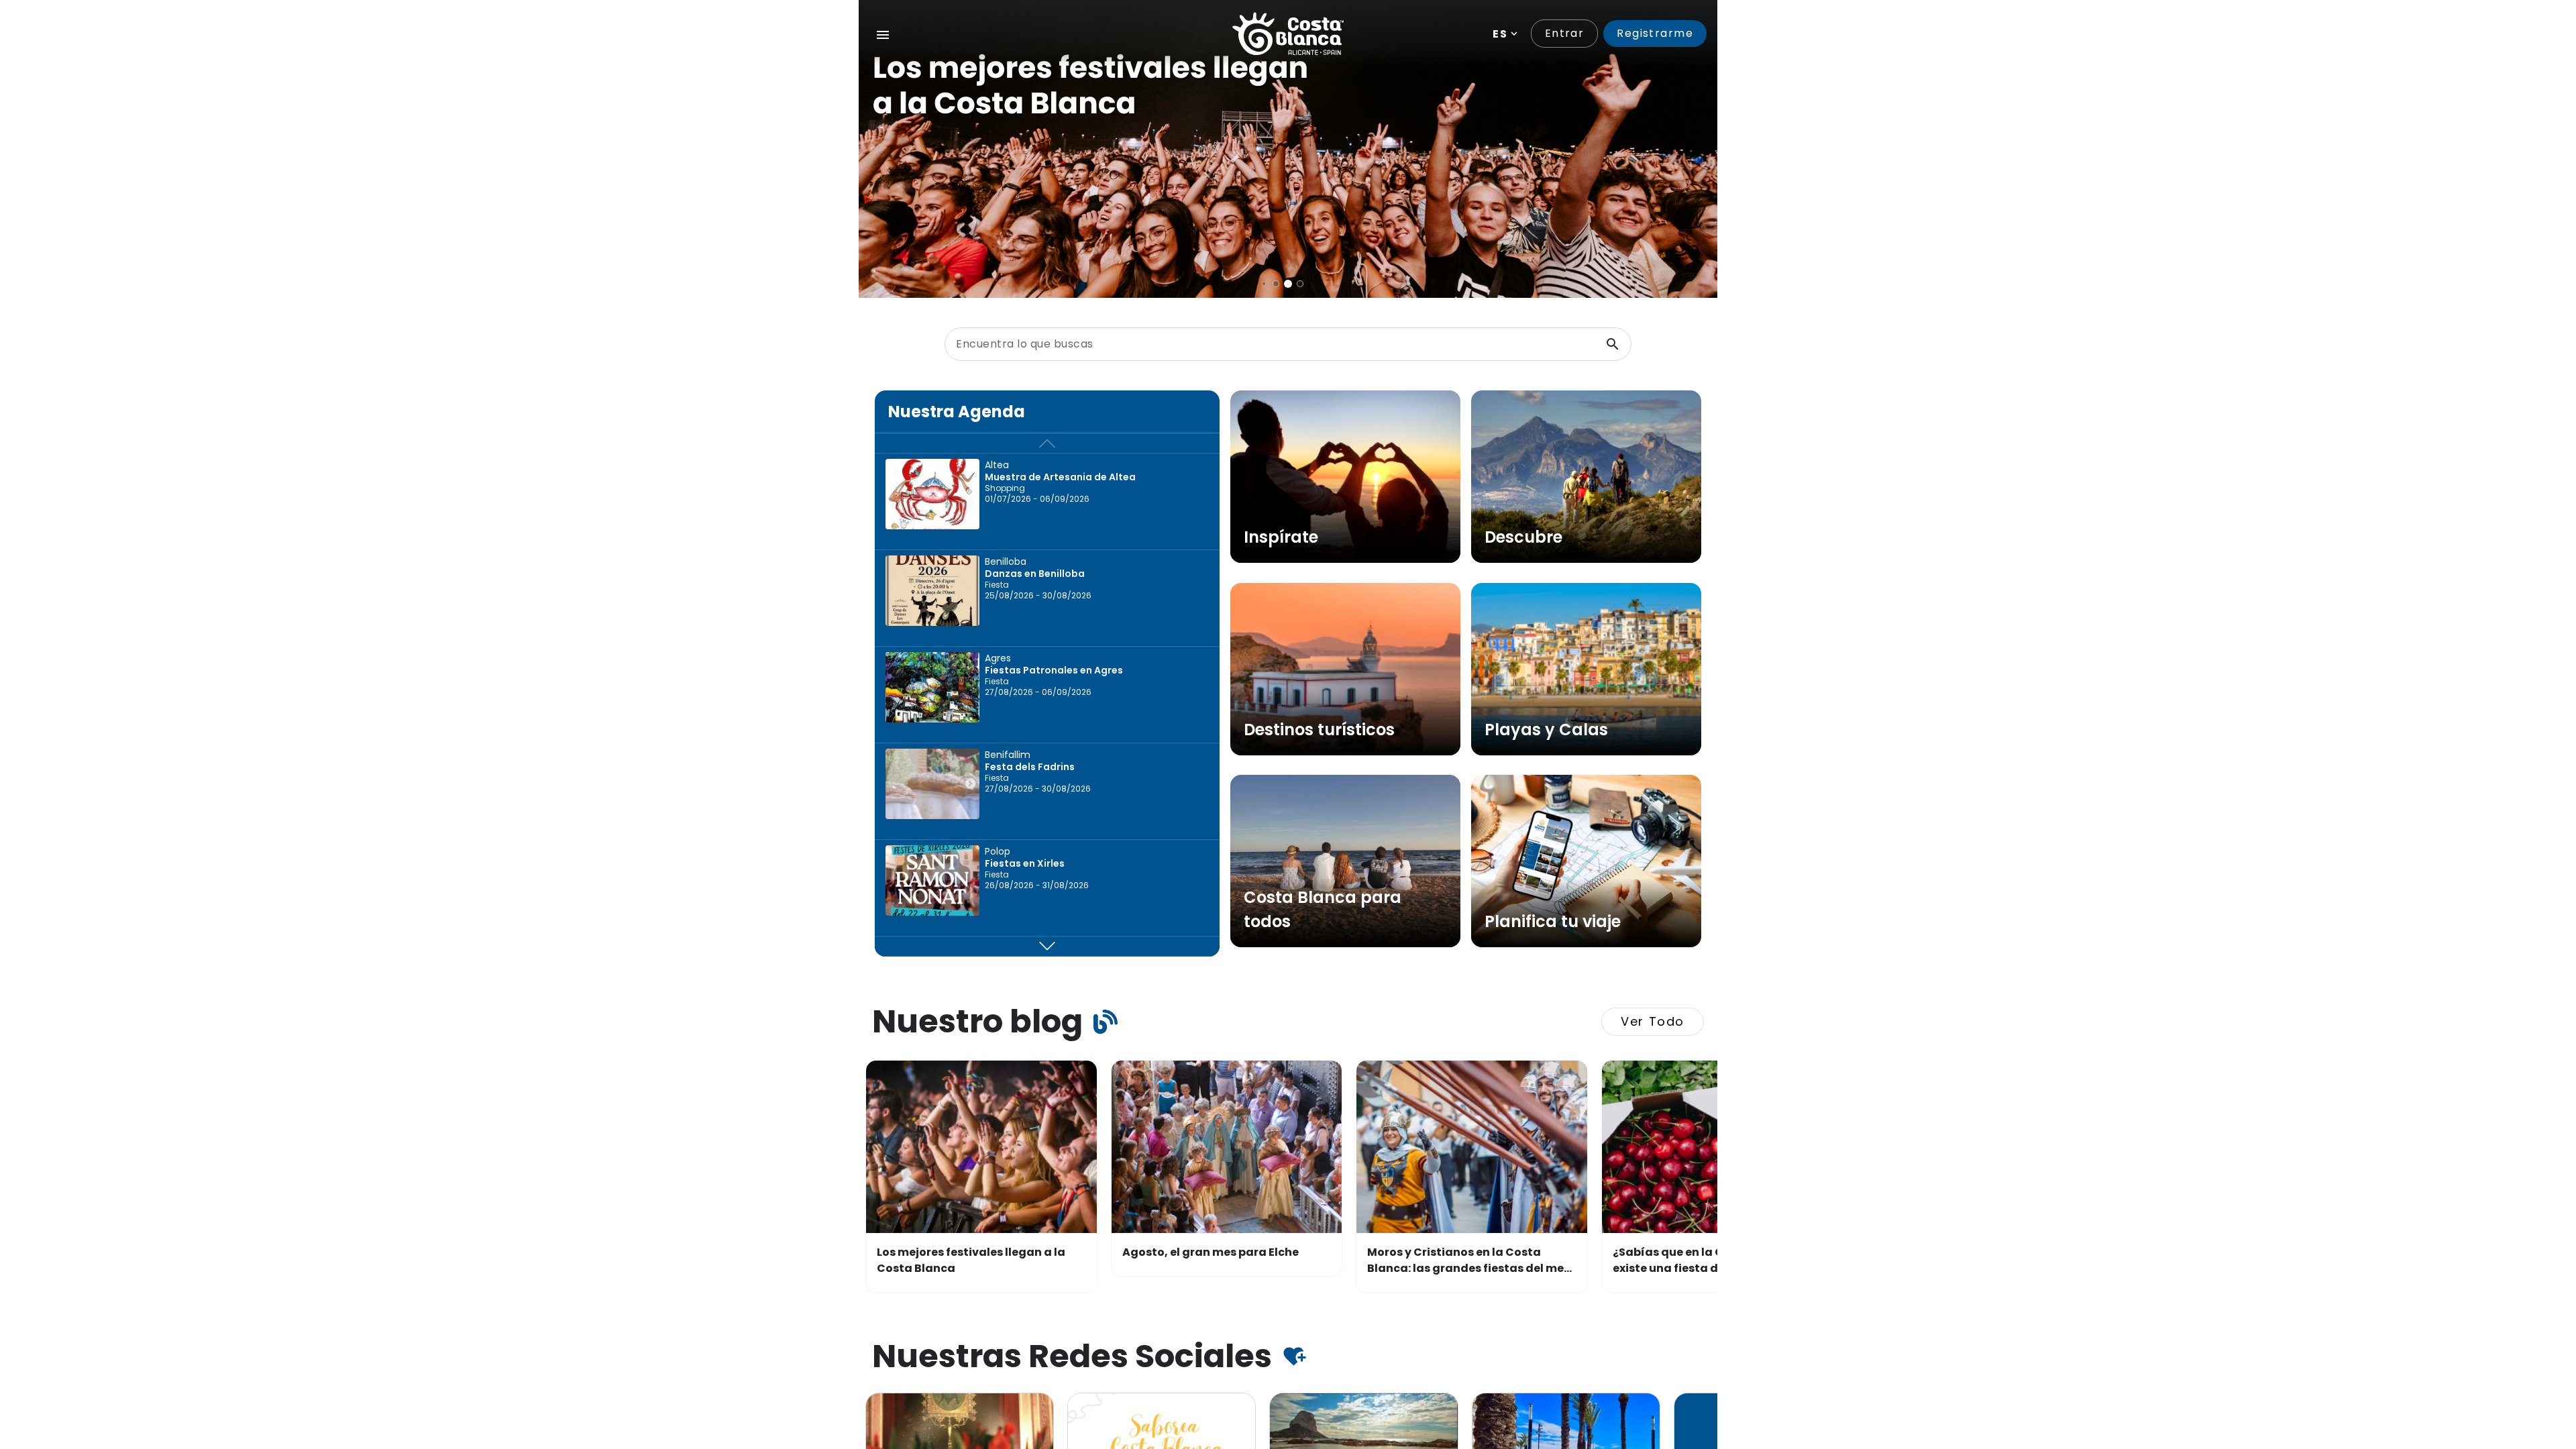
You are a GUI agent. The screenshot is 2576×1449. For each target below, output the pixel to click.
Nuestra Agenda (957, 412)
